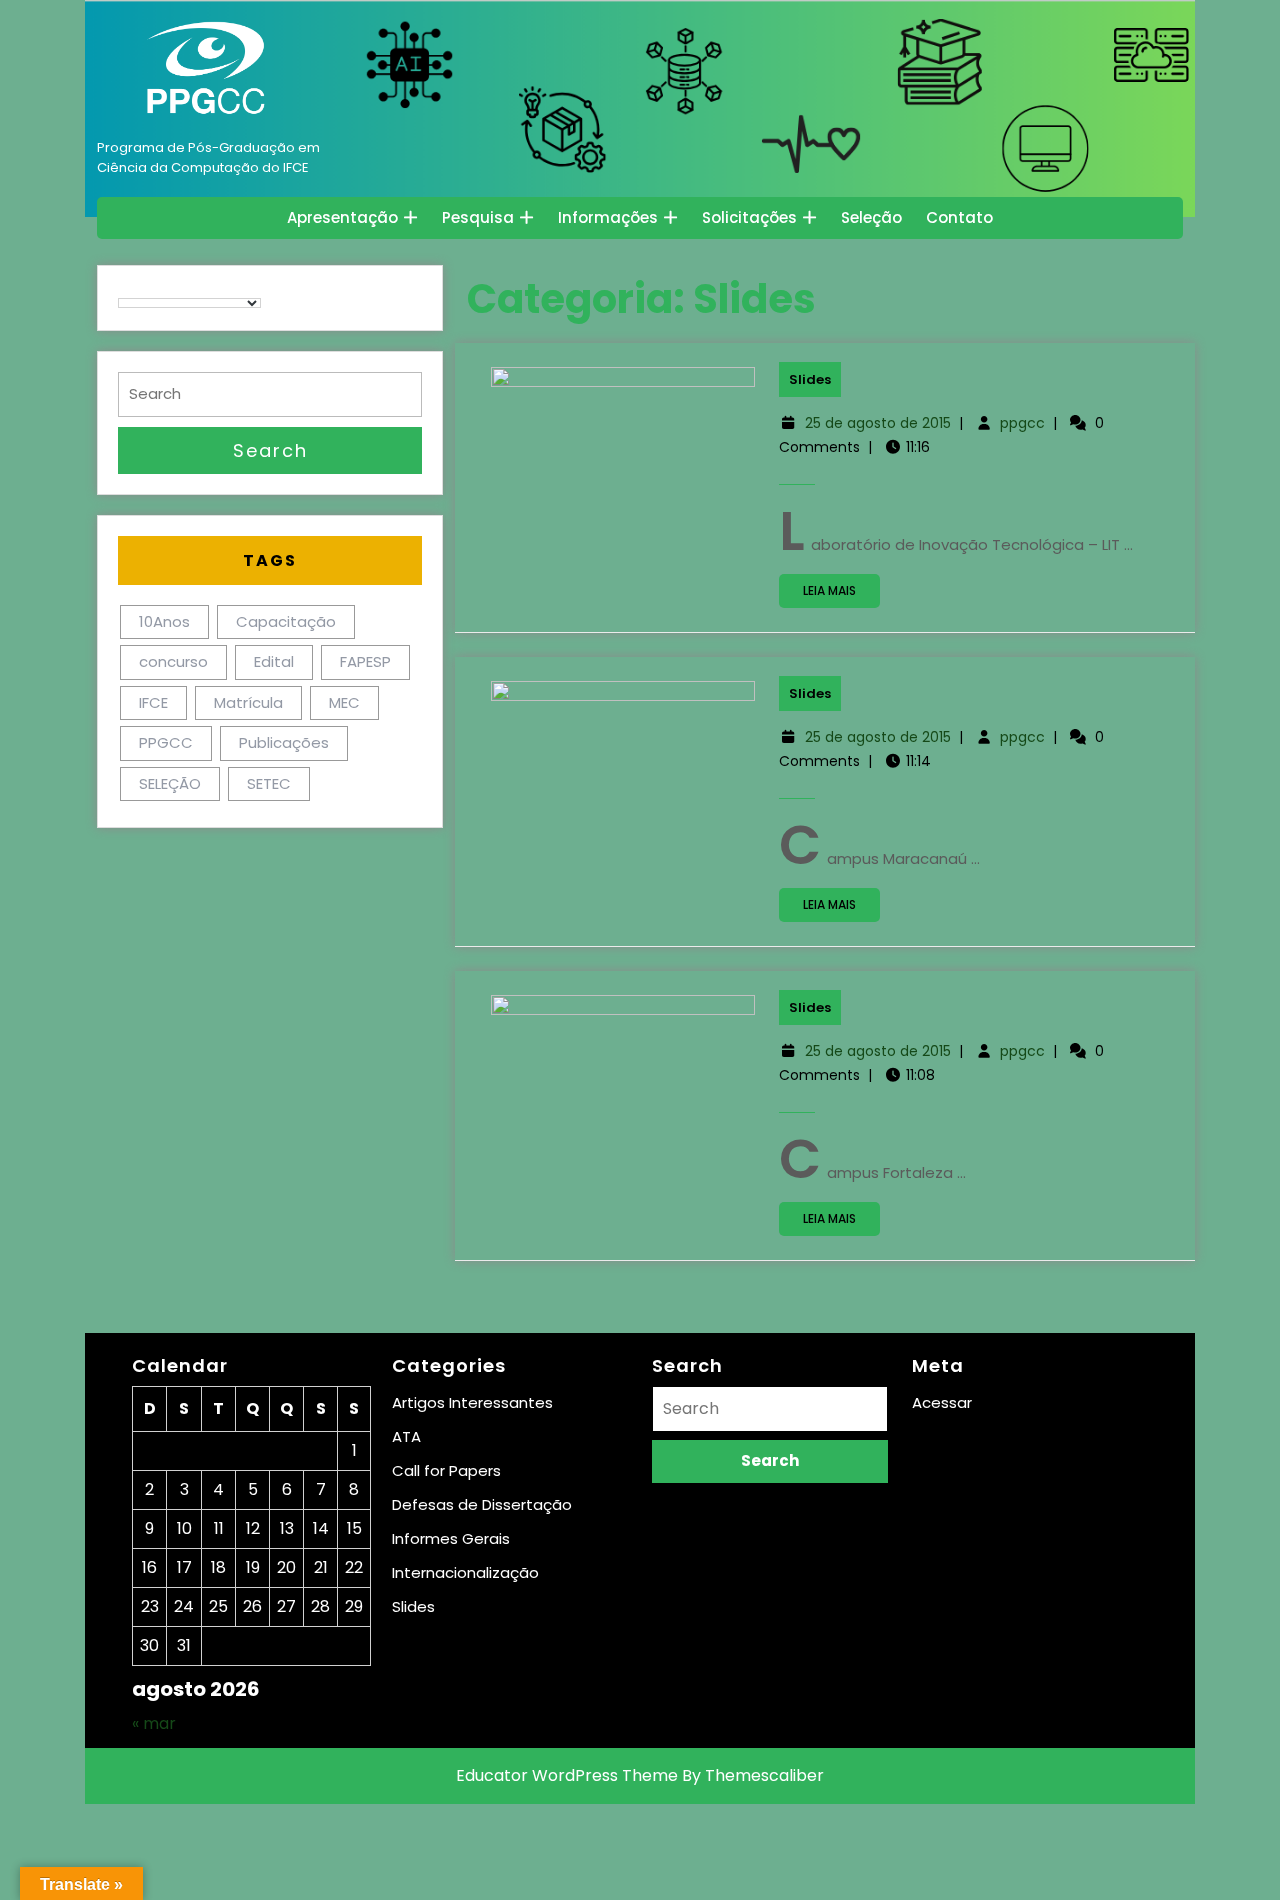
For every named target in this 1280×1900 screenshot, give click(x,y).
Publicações (284, 742)
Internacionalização (465, 1572)
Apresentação (342, 217)
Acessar (942, 1402)
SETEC (269, 783)
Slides (810, 379)
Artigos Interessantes (472, 1402)
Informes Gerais (451, 1538)
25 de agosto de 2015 (878, 423)
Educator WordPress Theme (567, 1775)
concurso (173, 661)
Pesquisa (478, 217)
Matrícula (248, 702)
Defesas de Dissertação (482, 1504)
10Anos (164, 621)
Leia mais (841, 594)
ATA (406, 1436)
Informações (608, 217)
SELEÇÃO (170, 783)
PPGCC (166, 742)
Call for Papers (446, 1470)
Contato (959, 217)
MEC (344, 702)
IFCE (153, 702)
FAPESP (365, 661)
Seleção (871, 217)
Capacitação (286, 621)
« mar (154, 1723)
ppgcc (1022, 423)
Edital (274, 661)
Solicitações (749, 217)
